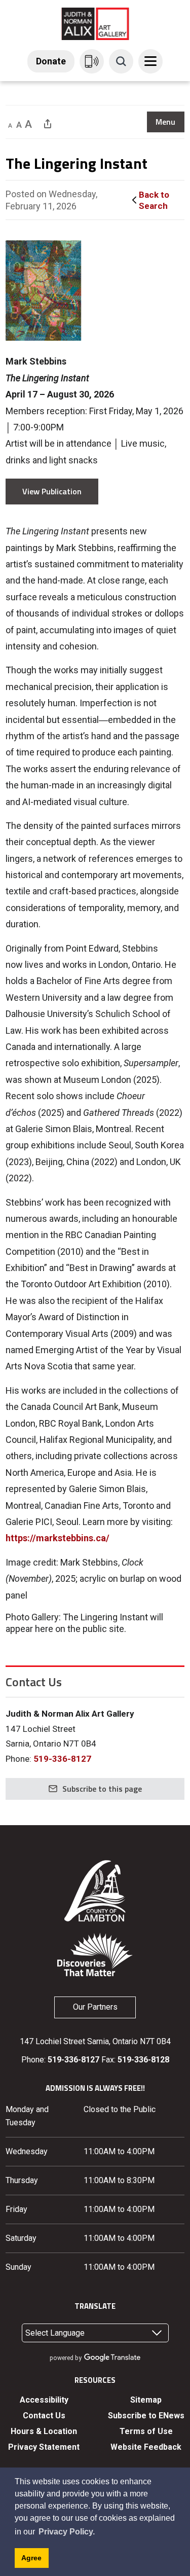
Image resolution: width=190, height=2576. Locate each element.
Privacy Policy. (67, 2532)
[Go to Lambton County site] (95, 1890)
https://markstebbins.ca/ (58, 1538)
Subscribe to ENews (146, 2416)
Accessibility (44, 2400)
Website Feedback (146, 2447)
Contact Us (44, 2416)
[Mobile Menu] (150, 61)
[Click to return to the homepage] (95, 23)
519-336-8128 (143, 2060)
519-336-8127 (62, 1759)
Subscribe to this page (102, 1789)
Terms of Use (146, 2431)
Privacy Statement (44, 2447)
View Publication (52, 491)
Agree (31, 2558)
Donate (51, 61)
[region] (166, 122)
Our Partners (95, 2007)
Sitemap (146, 2400)
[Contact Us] (92, 61)
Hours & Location (44, 2431)
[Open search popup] (121, 61)
